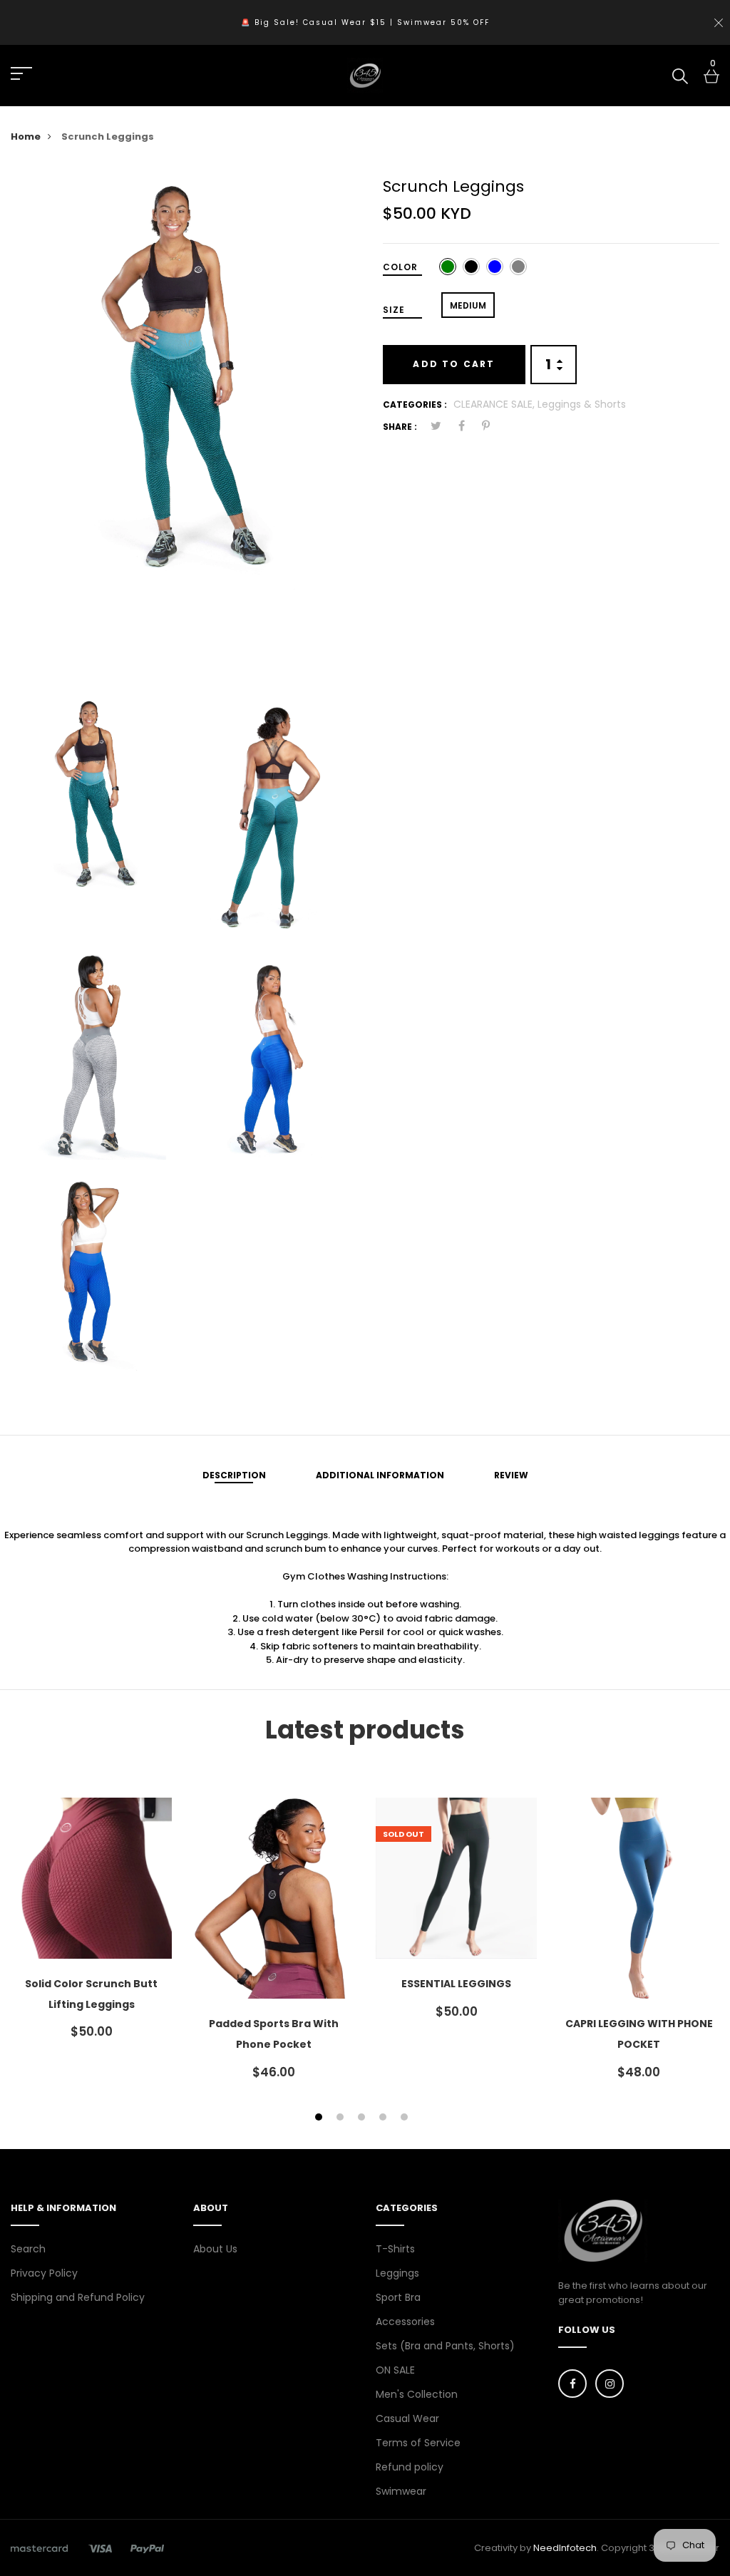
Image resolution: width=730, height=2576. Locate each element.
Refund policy (410, 2467)
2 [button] (342, 2118)
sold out (403, 1834)
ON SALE (395, 2370)
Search (28, 2249)
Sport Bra (398, 2297)
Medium (468, 305)
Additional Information (380, 1475)
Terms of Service (418, 2443)
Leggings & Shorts (582, 404)
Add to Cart (454, 364)
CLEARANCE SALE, (495, 404)
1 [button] (320, 2118)
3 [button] (363, 2118)
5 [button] (406, 2118)
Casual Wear (407, 2418)
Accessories (405, 2322)
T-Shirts (395, 2249)
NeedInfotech (565, 2548)
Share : (400, 427)
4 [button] (385, 2118)
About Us (215, 2249)
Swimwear (401, 2491)
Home (26, 136)
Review (511, 1475)
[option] (182, 381)
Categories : (415, 405)
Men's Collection (417, 2394)
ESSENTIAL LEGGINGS (456, 1984)
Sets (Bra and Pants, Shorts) (445, 2346)
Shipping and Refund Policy (78, 2297)
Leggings (397, 2273)
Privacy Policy (44, 2273)
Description (234, 1475)
